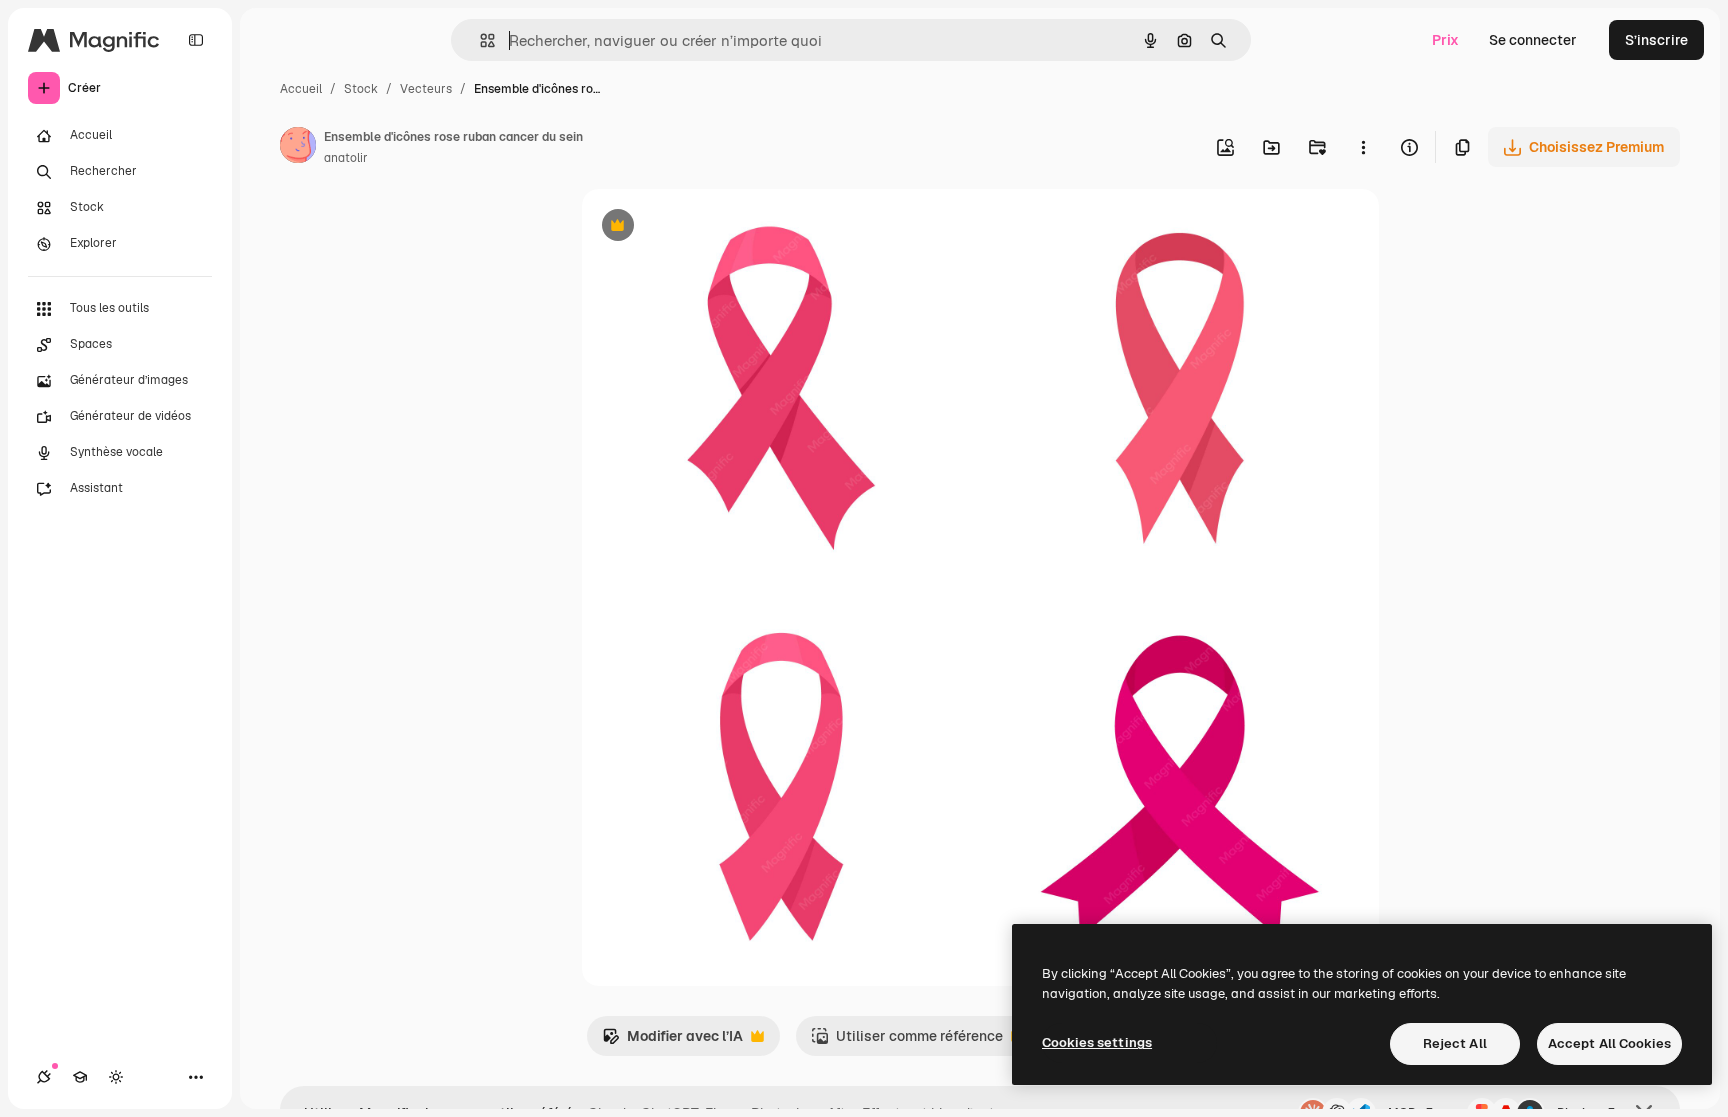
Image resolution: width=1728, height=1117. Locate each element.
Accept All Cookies (1609, 1043)
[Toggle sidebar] (196, 40)
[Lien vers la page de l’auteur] (298, 148)
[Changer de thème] (116, 1077)
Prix (1445, 40)
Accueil (301, 89)
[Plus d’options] (1363, 147)
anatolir (346, 158)
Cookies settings (1097, 1042)
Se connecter (1533, 40)
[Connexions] (44, 1077)
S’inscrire (1656, 40)
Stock (361, 89)
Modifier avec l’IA (672, 1041)
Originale (714, 227)
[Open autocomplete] (479, 40)
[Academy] (80, 1077)
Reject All (1455, 1043)
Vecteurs (426, 89)
